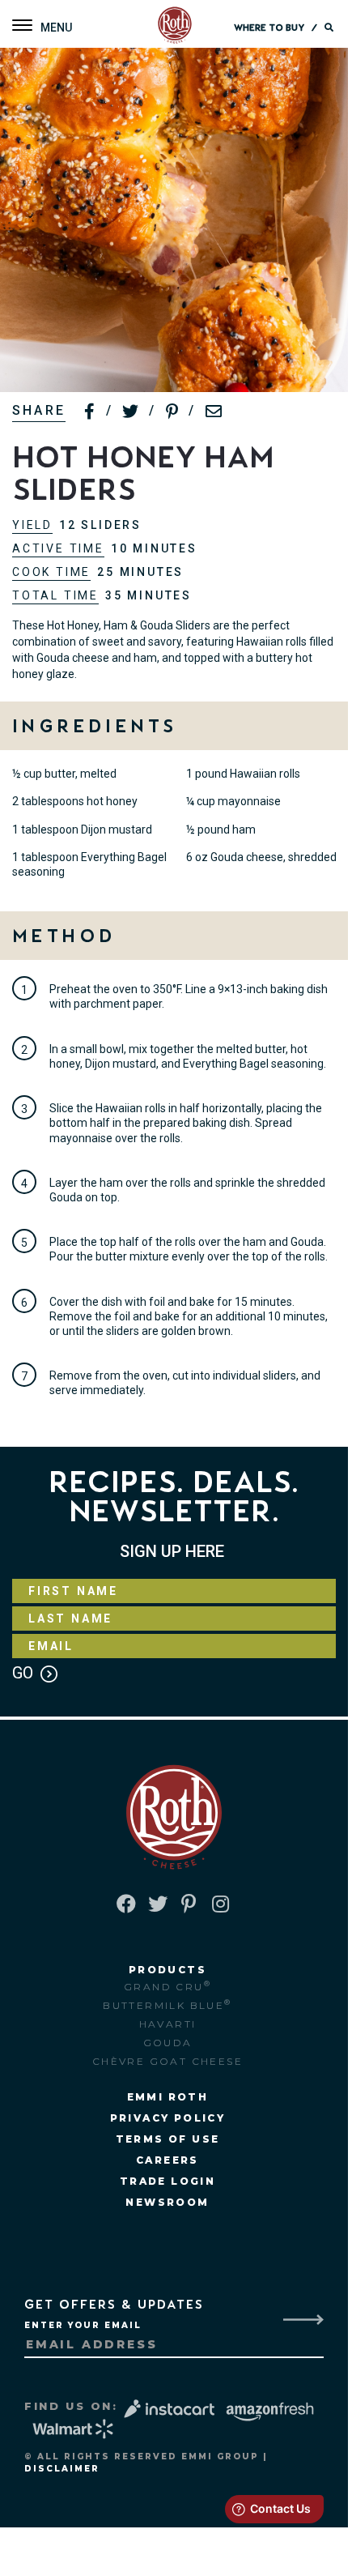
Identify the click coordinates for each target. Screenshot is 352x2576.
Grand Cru (168, 1986)
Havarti (168, 2024)
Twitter (158, 1904)
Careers (168, 2160)
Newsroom (167, 2202)
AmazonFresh (270, 2412)
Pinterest (190, 1904)
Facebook (126, 1904)
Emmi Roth (168, 2097)
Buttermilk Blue (167, 2005)
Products (168, 1970)
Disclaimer (62, 2469)
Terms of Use (168, 2139)
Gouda (168, 2043)
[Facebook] (90, 412)
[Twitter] (131, 412)
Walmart (74, 2429)
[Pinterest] (173, 412)
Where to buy (269, 28)
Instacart (172, 2409)
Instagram (222, 1904)
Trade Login (168, 2181)
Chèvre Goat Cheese (168, 2061)
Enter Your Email (83, 2325)
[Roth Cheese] (175, 26)
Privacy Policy (168, 2118)
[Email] (214, 412)
